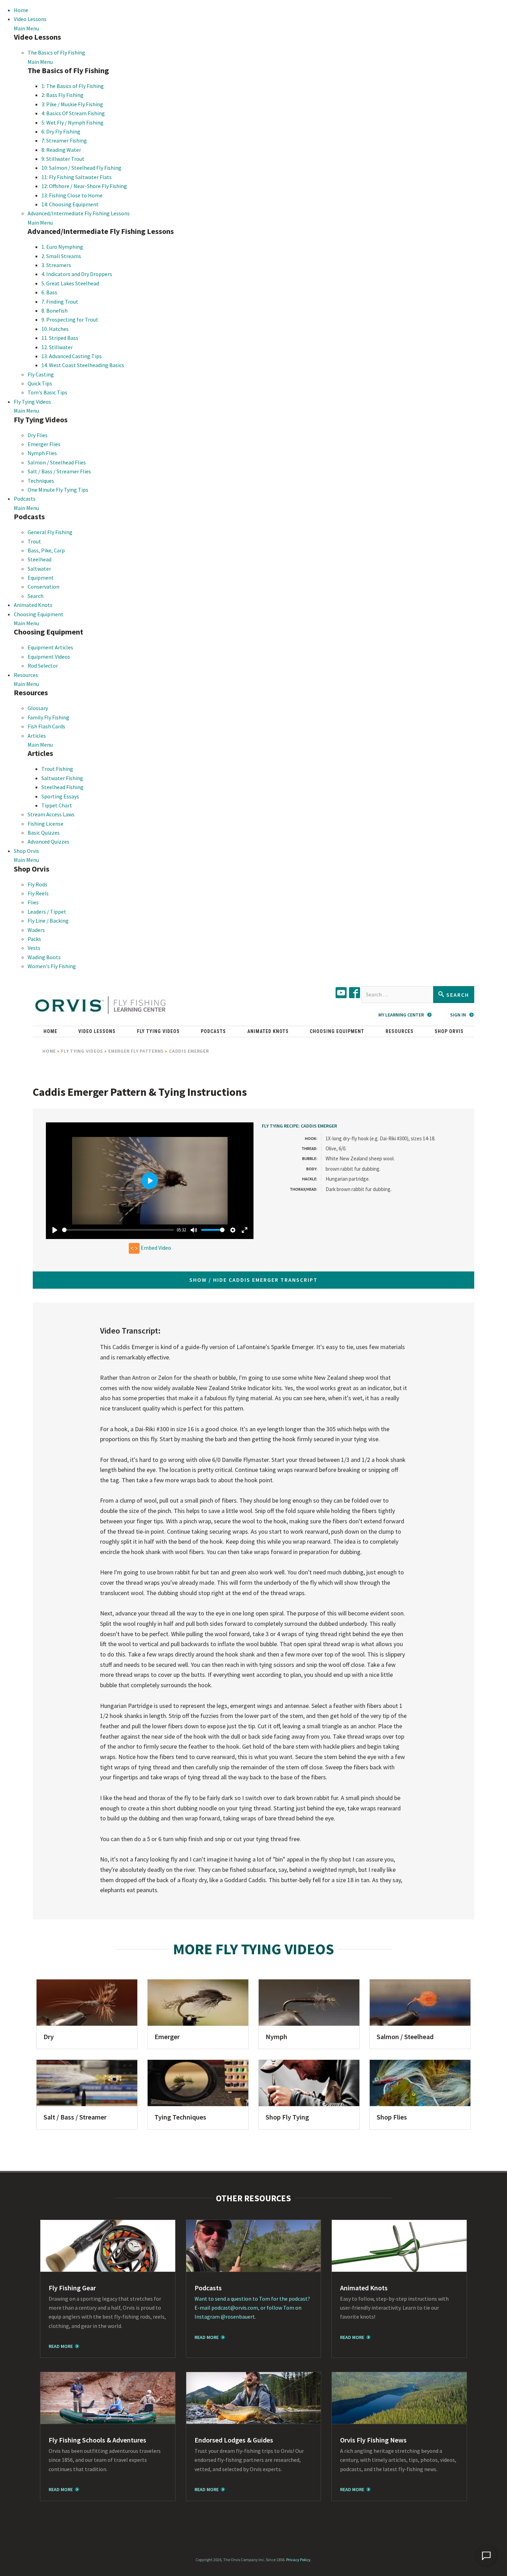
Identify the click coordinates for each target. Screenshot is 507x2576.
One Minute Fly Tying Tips (58, 490)
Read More (61, 2346)
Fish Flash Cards (46, 726)
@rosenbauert (238, 2317)
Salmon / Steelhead (405, 2037)
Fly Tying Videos (32, 402)
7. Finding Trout (60, 302)
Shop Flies (392, 2117)
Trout (34, 541)
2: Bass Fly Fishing (62, 95)
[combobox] (397, 995)
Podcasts (25, 499)
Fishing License (46, 824)
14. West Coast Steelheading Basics (83, 365)
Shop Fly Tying (287, 2117)
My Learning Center (401, 1015)
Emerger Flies (44, 444)
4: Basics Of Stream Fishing (73, 113)
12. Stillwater (57, 347)
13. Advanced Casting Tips (72, 356)
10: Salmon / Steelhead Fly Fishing (81, 168)
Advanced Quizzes (48, 842)
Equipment (41, 578)
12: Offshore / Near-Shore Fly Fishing (84, 186)
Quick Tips (40, 383)
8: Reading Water (61, 150)
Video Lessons (30, 19)
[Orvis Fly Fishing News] (399, 2398)
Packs (34, 939)
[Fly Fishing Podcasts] (254, 2246)
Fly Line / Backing (48, 921)
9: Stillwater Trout (63, 159)
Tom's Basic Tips (47, 392)
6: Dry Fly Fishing (61, 131)
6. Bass (49, 292)
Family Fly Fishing (48, 717)
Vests (34, 948)
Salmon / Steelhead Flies (57, 462)
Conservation (43, 587)
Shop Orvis (26, 851)
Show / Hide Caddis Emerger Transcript (254, 1280)
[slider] (118, 1230)
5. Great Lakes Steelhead (70, 283)
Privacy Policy (298, 2560)
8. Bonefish (54, 311)
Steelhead (39, 559)
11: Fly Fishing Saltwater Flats (77, 177)
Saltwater (39, 569)
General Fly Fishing (50, 532)
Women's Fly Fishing (52, 966)
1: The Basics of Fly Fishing (73, 86)
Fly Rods (37, 884)
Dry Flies (38, 435)
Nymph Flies (42, 453)
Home (21, 10)
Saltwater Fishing (62, 778)
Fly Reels (38, 893)
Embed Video (155, 1248)
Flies (33, 902)
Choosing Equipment (39, 614)
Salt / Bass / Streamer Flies (59, 471)
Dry (49, 2037)
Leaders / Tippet (47, 912)
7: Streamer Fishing (64, 140)
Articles (37, 736)
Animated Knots (33, 605)
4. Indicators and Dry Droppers (77, 274)
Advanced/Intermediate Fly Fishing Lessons (79, 213)
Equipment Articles (50, 647)
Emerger (167, 2037)
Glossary (38, 708)
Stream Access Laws (51, 814)
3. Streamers (56, 265)
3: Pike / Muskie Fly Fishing (72, 104)
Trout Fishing (57, 769)
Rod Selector (43, 666)
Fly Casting (41, 374)
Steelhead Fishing (62, 787)
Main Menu (26, 28)
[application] (486, 2555)
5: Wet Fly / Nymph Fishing (72, 122)
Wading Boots (44, 957)
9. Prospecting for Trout (70, 319)
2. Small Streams (61, 256)
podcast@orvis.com (235, 2308)
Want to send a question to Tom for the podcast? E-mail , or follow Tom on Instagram (252, 2308)
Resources (26, 675)
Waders (36, 930)
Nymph (276, 2037)
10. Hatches (55, 329)
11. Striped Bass (60, 338)
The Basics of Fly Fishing (56, 52)
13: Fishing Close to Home (72, 195)
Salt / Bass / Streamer (75, 2117)
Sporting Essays (60, 796)
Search (36, 596)
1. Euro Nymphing (62, 247)
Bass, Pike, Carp (46, 550)
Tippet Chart (57, 805)
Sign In (458, 1015)
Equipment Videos (49, 657)
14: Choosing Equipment (70, 204)
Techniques (41, 481)
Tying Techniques (180, 2117)
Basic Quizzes (44, 833)
